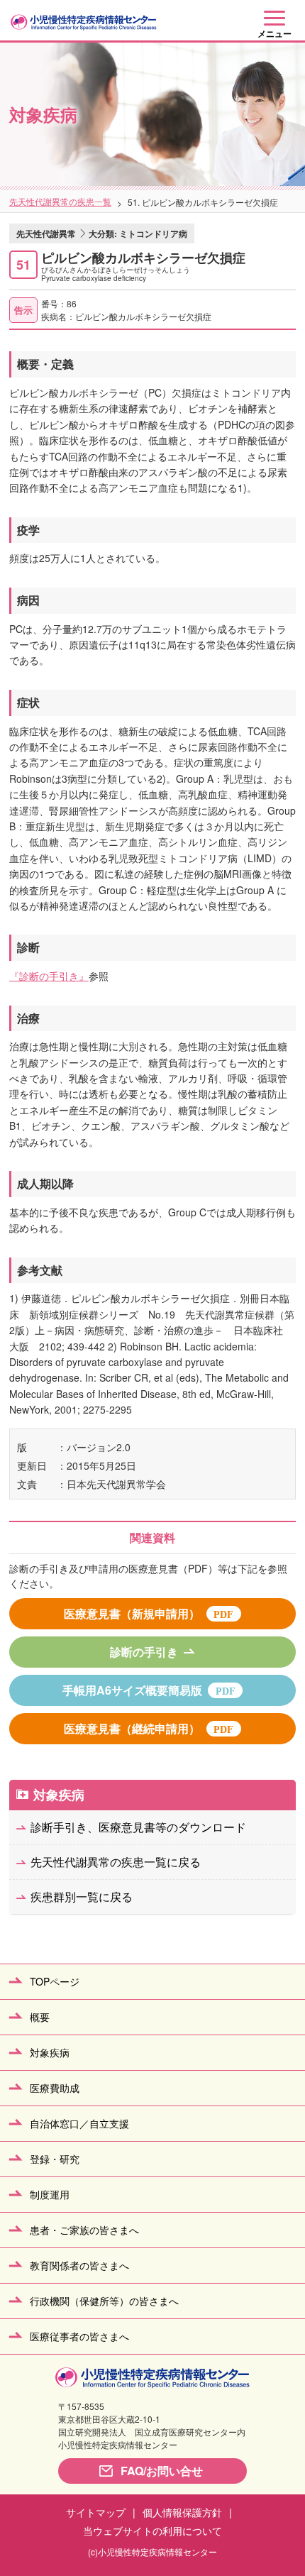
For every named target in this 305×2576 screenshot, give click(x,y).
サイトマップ (96, 2512)
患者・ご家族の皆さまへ (84, 2230)
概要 (40, 2017)
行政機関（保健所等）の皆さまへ (104, 2301)
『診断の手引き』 (49, 976)
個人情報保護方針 (182, 2512)
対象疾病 (59, 1795)
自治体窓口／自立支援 (79, 2123)
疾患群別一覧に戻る (82, 1897)
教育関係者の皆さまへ (79, 2265)
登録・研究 (55, 2159)
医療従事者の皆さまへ (79, 2336)
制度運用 (50, 2194)
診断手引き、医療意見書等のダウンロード (138, 1827)
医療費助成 (55, 2088)
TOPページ (55, 1981)
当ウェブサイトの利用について (152, 2531)
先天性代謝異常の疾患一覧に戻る (116, 1862)
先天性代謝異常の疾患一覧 (60, 201)
